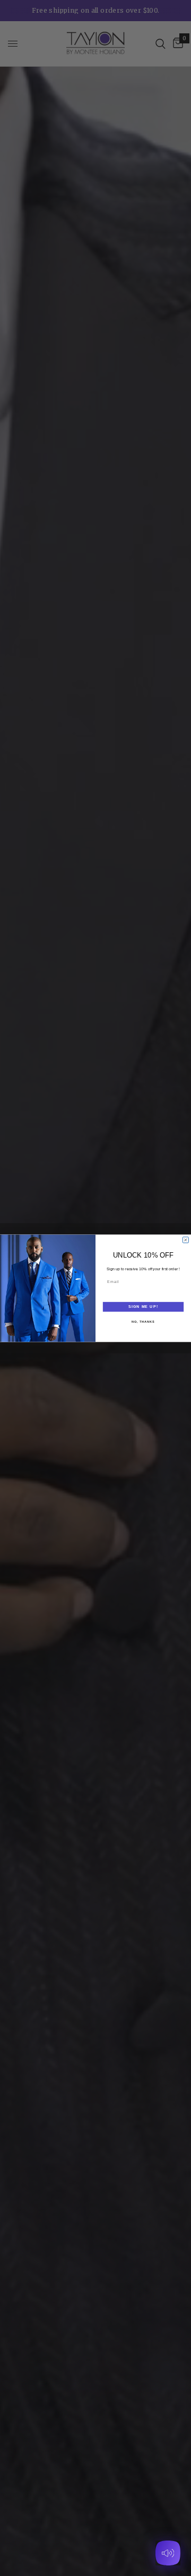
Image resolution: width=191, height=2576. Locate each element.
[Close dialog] (185, 1240)
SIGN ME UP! (143, 1306)
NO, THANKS (143, 1321)
